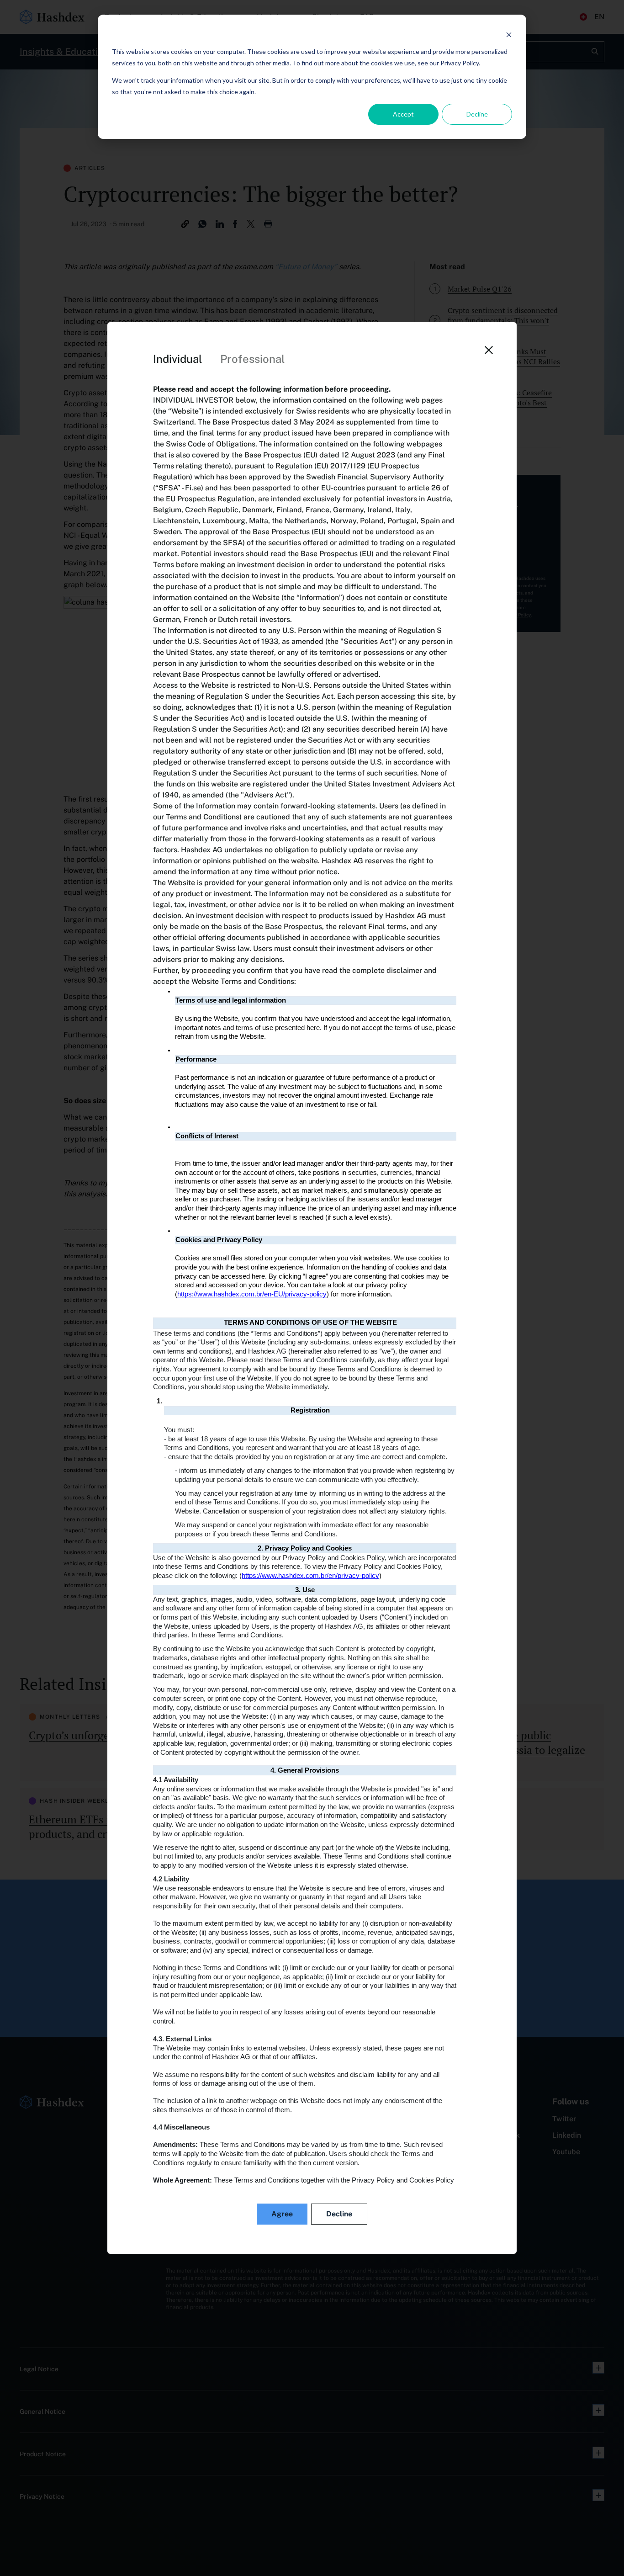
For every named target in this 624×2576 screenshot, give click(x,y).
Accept (403, 114)
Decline (477, 114)
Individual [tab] (177, 359)
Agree (282, 2214)
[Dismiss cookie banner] (509, 35)
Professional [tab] (252, 359)
